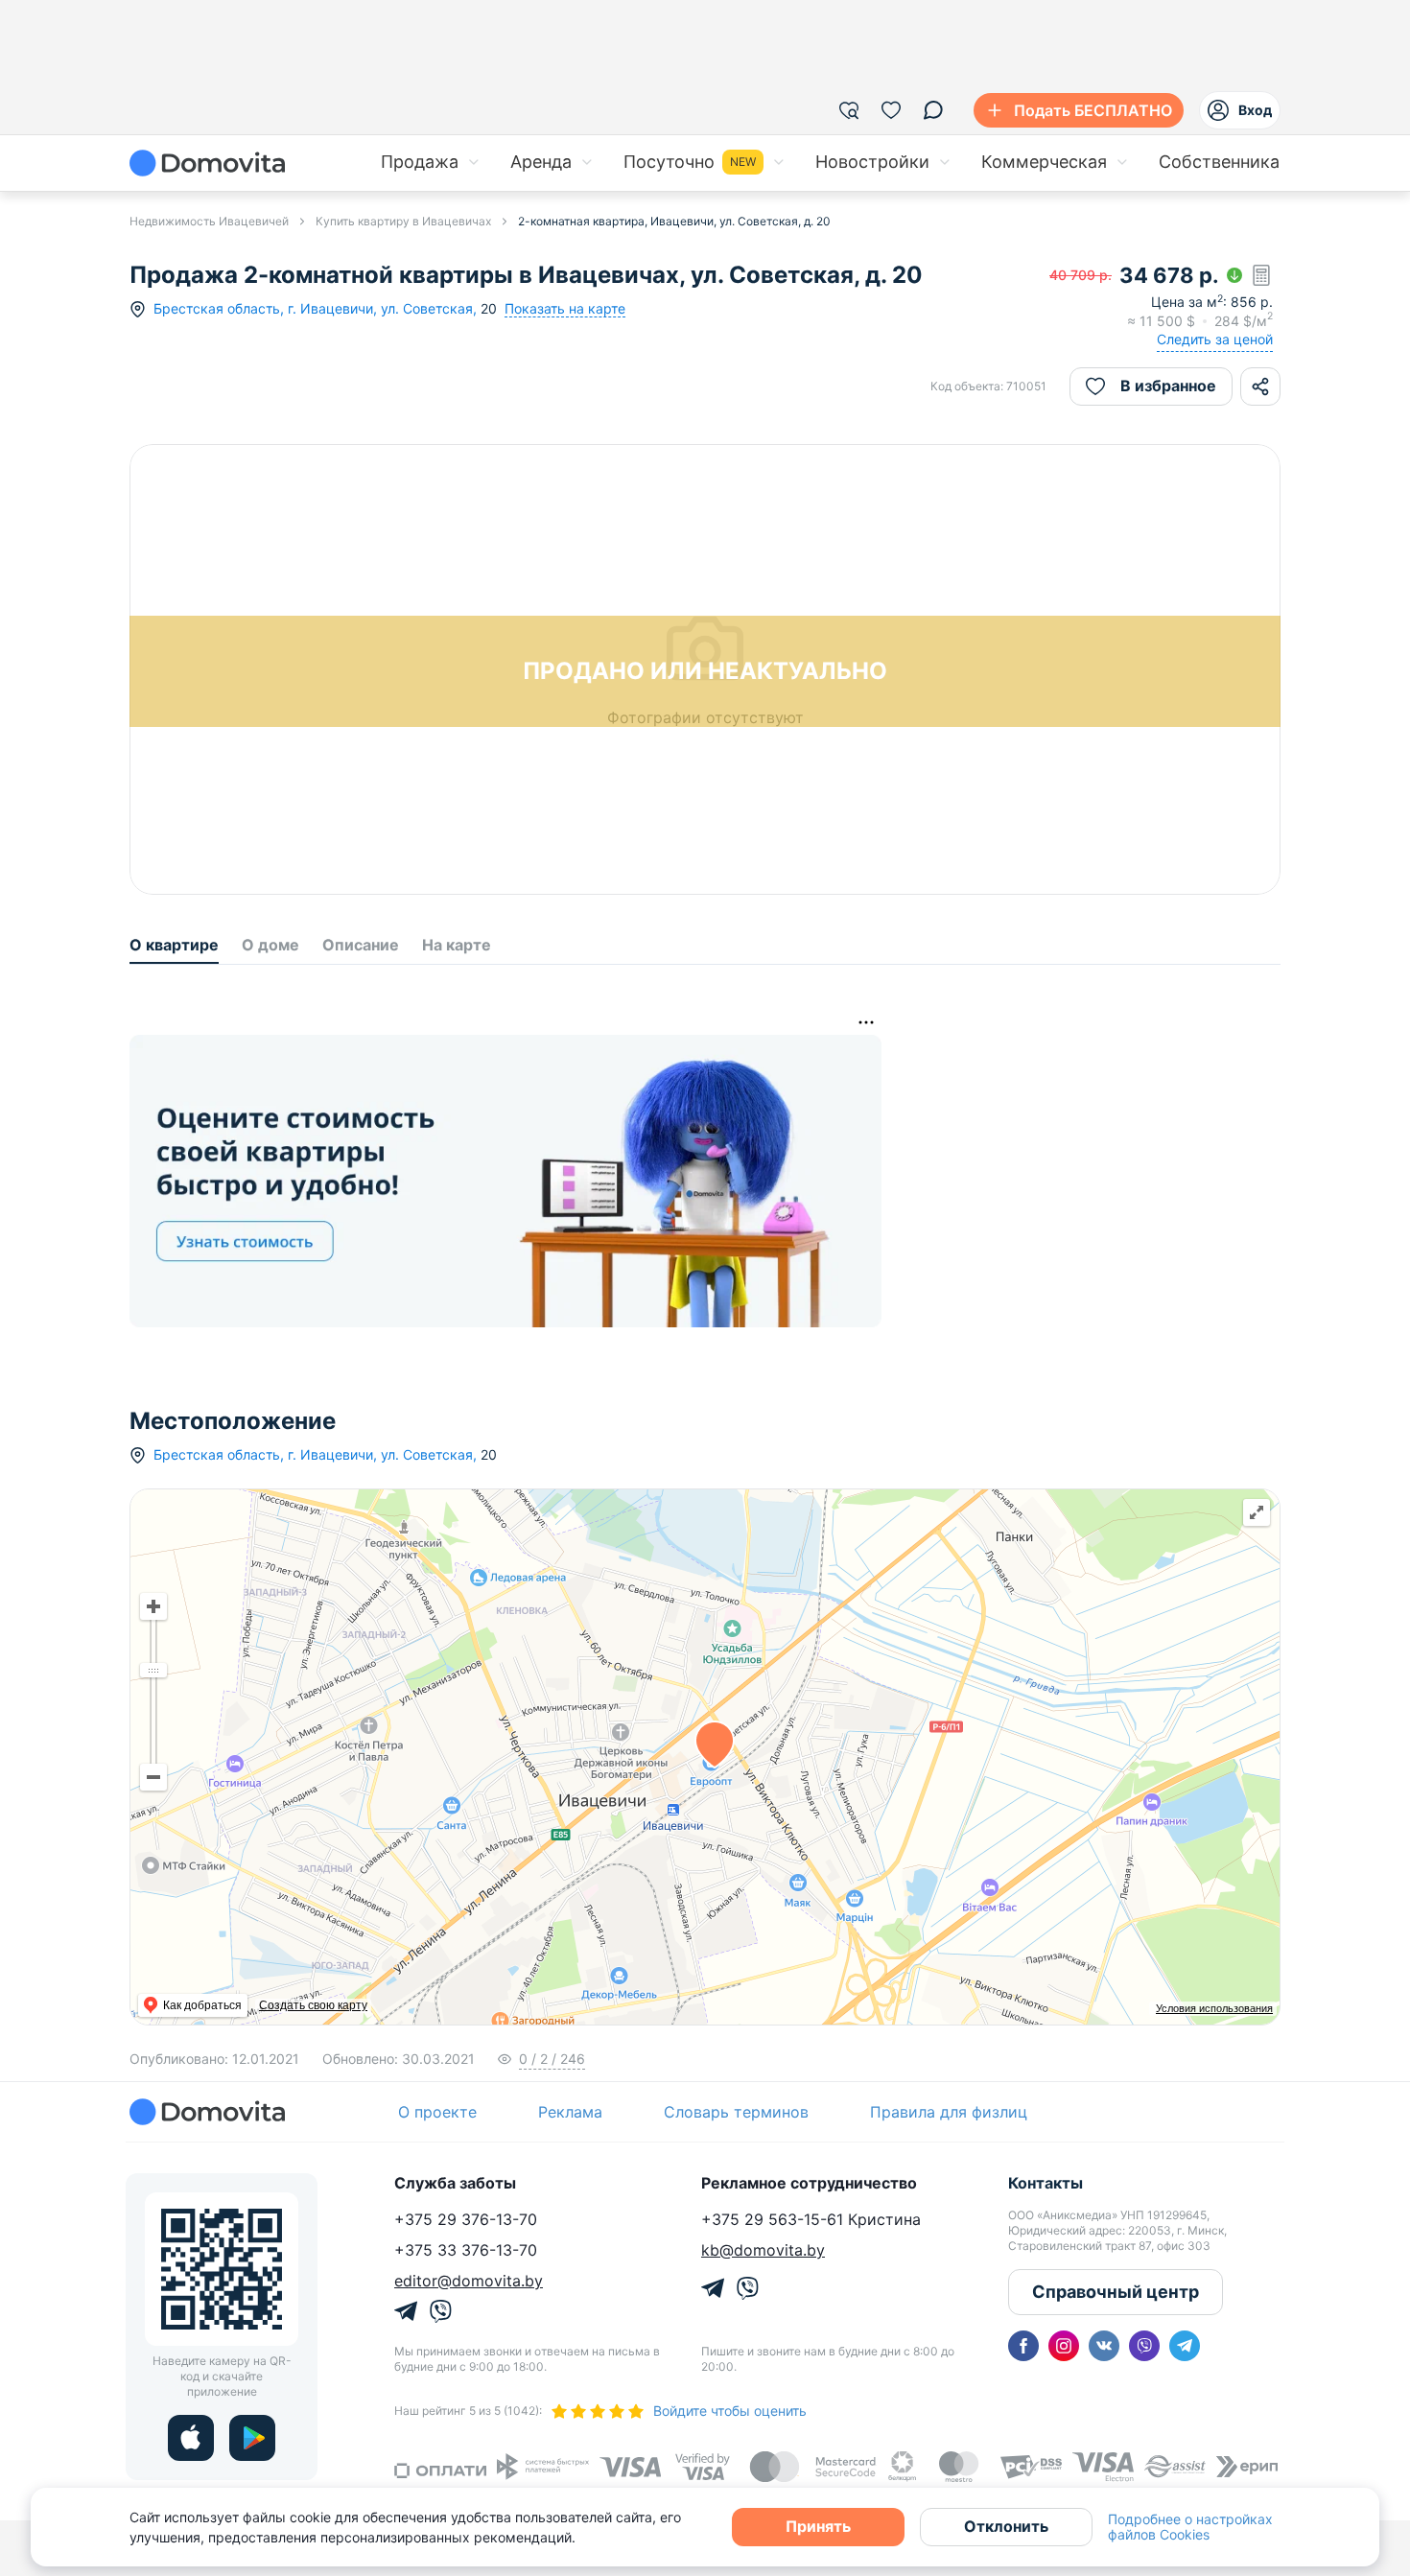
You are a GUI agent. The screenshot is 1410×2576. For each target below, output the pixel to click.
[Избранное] (891, 110)
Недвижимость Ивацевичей (209, 221)
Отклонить (1006, 2526)
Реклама (570, 2112)
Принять (818, 2526)
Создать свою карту (313, 2005)
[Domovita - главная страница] (207, 163)
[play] (252, 2438)
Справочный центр (1116, 2292)
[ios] (191, 2438)
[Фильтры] (849, 110)
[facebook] (1023, 2346)
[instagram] (1064, 2346)
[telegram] (1185, 2346)
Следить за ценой (1215, 339)
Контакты (1046, 2183)
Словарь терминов (736, 2112)
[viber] (1144, 2346)
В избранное (1168, 386)
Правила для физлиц (949, 2112)
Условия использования (1214, 2008)
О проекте (437, 2112)
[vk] (1104, 2346)
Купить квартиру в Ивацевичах (403, 221)
